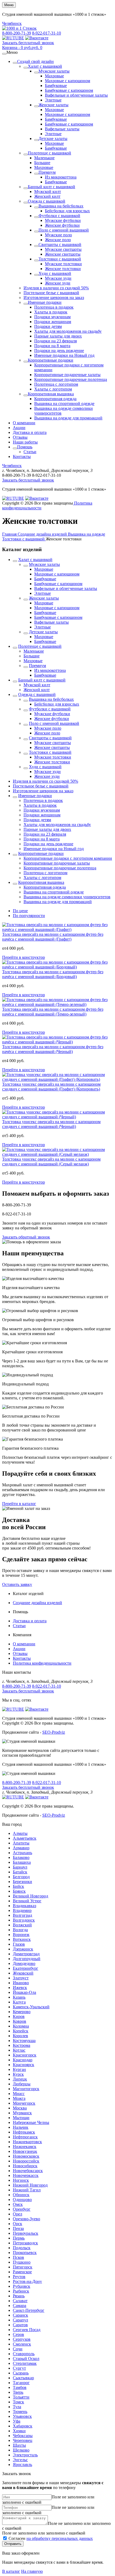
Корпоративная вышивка (51, 394)
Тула (17, 2407)
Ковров (20, 2021)
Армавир (21, 1848)
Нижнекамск (25, 2147)
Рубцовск (22, 2286)
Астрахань (22, 1853)
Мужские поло (58, 235)
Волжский (22, 1925)
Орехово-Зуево (26, 2219)
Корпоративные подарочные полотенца (71, 379)
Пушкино (22, 2262)
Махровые (54, 76)
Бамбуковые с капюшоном (69, 90)
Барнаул (20, 1867)
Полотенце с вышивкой (49, 153)
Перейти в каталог (19, 1504)
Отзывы (20, 437)
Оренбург (22, 2209)
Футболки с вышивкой (59, 216)
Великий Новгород (30, 1896)
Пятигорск (23, 2267)
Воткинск (22, 1939)
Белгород (21, 1877)
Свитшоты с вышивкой (60, 245)
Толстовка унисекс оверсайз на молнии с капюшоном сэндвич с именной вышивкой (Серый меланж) (51, 1162)
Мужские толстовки (63, 264)
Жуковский (23, 1973)
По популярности (29, 916)
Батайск (20, 1872)
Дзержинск (23, 1949)
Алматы (20, 1833)
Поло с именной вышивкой (64, 230)
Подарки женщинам (53, 322)
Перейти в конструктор (24, 957)
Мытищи (21, 2118)
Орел (18, 2214)
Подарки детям (48, 326)
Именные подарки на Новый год (64, 355)
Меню (9, 5)
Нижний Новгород (30, 2185)
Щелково (21, 2450)
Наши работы (25, 442)
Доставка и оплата (30, 432)
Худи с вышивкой (55, 273)
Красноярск (24, 2065)
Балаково (21, 1857)
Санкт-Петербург (29, 2310)
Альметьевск (25, 1838)
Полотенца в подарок (54, 307)
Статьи (30, 452)
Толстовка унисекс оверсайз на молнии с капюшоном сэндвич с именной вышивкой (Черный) (51, 1124)
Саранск (20, 2315)
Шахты (19, 2445)
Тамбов (20, 2387)
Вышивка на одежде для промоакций (68, 418)
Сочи (18, 2349)
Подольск (22, 2248)
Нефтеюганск (25, 2137)
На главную (32, 2571)
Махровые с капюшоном (68, 81)
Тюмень (20, 2412)
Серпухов (22, 2339)
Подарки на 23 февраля (55, 341)
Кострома (22, 2045)
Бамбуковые (56, 86)
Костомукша (24, 2041)
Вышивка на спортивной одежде (64, 404)
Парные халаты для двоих (58, 336)
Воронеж (21, 1935)
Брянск (19, 1891)
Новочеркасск (26, 2175)
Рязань (19, 2296)
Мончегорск (24, 2103)
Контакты (22, 457)
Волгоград (22, 1915)
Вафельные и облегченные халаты (76, 95)
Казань (19, 1997)
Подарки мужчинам (52, 317)
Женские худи (58, 283)
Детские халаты (53, 139)
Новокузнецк (25, 2151)
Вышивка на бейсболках (61, 206)
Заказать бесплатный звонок (28, 43)
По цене (20, 911)
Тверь (18, 2392)
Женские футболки (62, 225)
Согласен (51, 2538)
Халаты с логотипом (53, 389)
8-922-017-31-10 (47, 33)
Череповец (23, 2440)
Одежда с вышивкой (47, 201)
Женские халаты (53, 105)
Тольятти (21, 2397)
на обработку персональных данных (60, 2538)
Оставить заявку (17, 1584)
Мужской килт (48, 192)
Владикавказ (24, 1906)
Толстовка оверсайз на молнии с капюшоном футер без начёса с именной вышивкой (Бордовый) (53, 974)
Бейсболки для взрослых (67, 211)
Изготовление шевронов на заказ (54, 298)
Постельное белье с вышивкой (51, 293)
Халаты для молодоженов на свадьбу (68, 331)
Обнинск (21, 2195)
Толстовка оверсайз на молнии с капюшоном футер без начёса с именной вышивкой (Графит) (53, 937)
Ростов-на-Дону (27, 2281)
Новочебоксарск (28, 2171)
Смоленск (22, 2344)
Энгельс (20, 2460)
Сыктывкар (23, 2378)
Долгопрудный (27, 1959)
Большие (42, 163)
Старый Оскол (26, 2359)
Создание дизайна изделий (37, 1603)
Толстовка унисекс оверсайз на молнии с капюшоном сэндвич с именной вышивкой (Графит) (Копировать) (51, 1087)
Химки (19, 2431)
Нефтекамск (24, 2132)
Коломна (21, 2026)
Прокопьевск (25, 2253)
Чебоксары (23, 2436)
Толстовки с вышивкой (60, 259)
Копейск (21, 2031)
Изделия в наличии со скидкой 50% (56, 288)
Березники (22, 1882)
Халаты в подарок (51, 312)
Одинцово (22, 2200)
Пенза (18, 2228)
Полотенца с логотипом (56, 384)
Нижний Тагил (27, 2190)
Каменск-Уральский (31, 2007)
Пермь (19, 2238)
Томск (18, 2402)
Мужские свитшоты (63, 249)
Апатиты (21, 1843)
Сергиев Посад (27, 2330)
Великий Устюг (27, 1901)
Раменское (22, 2272)
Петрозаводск (25, 2243)
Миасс (19, 2094)
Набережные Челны (31, 2122)
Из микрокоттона (61, 177)
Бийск (18, 1886)
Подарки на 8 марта (52, 346)
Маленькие (44, 158)
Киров (19, 2016)
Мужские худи (58, 278)
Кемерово (22, 2012)
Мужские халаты (54, 71)
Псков (18, 2257)
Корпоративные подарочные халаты (67, 375)
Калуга (19, 2002)
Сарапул (20, 2320)
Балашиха (22, 1862)
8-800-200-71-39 (17, 33)
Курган (19, 2069)
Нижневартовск (27, 2142)
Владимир (22, 1910)
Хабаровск (23, 2426)
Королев (20, 2036)
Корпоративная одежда (55, 399)
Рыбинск (21, 2291)
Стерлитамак (25, 2363)
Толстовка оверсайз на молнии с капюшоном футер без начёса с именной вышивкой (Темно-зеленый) (53, 1012)
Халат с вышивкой (45, 66)
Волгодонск (24, 1920)
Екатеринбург (26, 1968)
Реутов (19, 2277)
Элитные (53, 100)
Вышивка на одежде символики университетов (67, 897)
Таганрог (21, 2383)
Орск (18, 2224)
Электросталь (25, 2455)
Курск (18, 2074)
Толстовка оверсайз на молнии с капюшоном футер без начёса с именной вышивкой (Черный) (53, 1049)
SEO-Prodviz (54, 1732)
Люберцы (22, 2084)
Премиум (47, 172)
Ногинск (21, 2180)
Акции (19, 428)
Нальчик (21, 2127)
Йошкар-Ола (24, 1992)
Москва (20, 2108)
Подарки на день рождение (59, 351)
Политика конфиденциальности (42, 1663)
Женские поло (58, 240)
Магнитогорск (26, 2089)
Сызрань (21, 2373)
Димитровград (26, 1954)
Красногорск (25, 2055)
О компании (24, 423)
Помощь (25, 447)
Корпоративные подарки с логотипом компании (68, 858)
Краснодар (23, 2060)
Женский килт (47, 196)
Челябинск (12, 23)
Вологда (20, 1930)
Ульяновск (22, 2416)
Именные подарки (45, 302)
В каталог (11, 2571)
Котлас (19, 2050)
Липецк (20, 2079)
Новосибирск (25, 2166)
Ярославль (22, 2465)
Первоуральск (26, 2233)
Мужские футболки (63, 220)
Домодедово (24, 1963)
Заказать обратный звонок (26, 1237)
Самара (20, 2306)
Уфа (17, 2421)
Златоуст (21, 1978)
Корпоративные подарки (51, 360)
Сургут (19, 2368)
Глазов (19, 1944)
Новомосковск (26, 2156)
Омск (18, 2204)
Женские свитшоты (63, 254)
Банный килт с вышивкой (51, 187)
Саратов (20, 2325)
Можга (19, 2098)
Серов (18, 2334)
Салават (20, 2301)
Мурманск (22, 2113)
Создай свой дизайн (35, 61)
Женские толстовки (63, 269)
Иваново (21, 1983)
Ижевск (20, 1988)
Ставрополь (24, 2354)
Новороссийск (26, 2161)
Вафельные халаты (62, 129)
